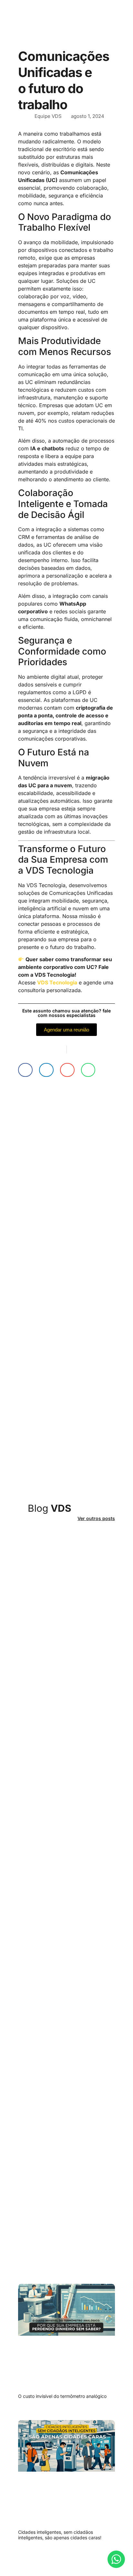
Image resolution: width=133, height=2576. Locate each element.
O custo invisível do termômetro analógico (62, 2396)
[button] (25, 1070)
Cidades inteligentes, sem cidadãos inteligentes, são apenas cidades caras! (60, 2535)
